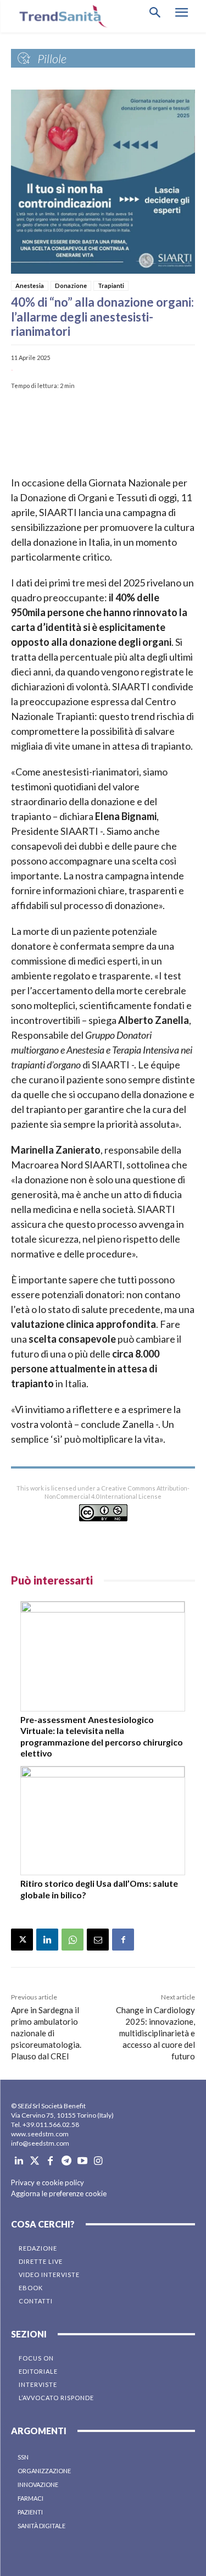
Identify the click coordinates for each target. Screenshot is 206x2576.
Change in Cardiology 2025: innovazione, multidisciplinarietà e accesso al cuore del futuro (155, 2033)
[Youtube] (82, 2161)
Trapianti (111, 286)
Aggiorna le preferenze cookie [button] (59, 2193)
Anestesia (30, 286)
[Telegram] (66, 2161)
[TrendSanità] (60, 16)
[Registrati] (103, 429)
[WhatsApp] (73, 1940)
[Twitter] (35, 2161)
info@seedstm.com (40, 2143)
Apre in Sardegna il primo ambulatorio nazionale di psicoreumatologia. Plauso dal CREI (46, 2033)
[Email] (98, 1940)
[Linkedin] (47, 1940)
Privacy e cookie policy (48, 2182)
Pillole (52, 59)
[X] (22, 1940)
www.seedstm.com (40, 2134)
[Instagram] (98, 2161)
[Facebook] (123, 1940)
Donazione (71, 286)
